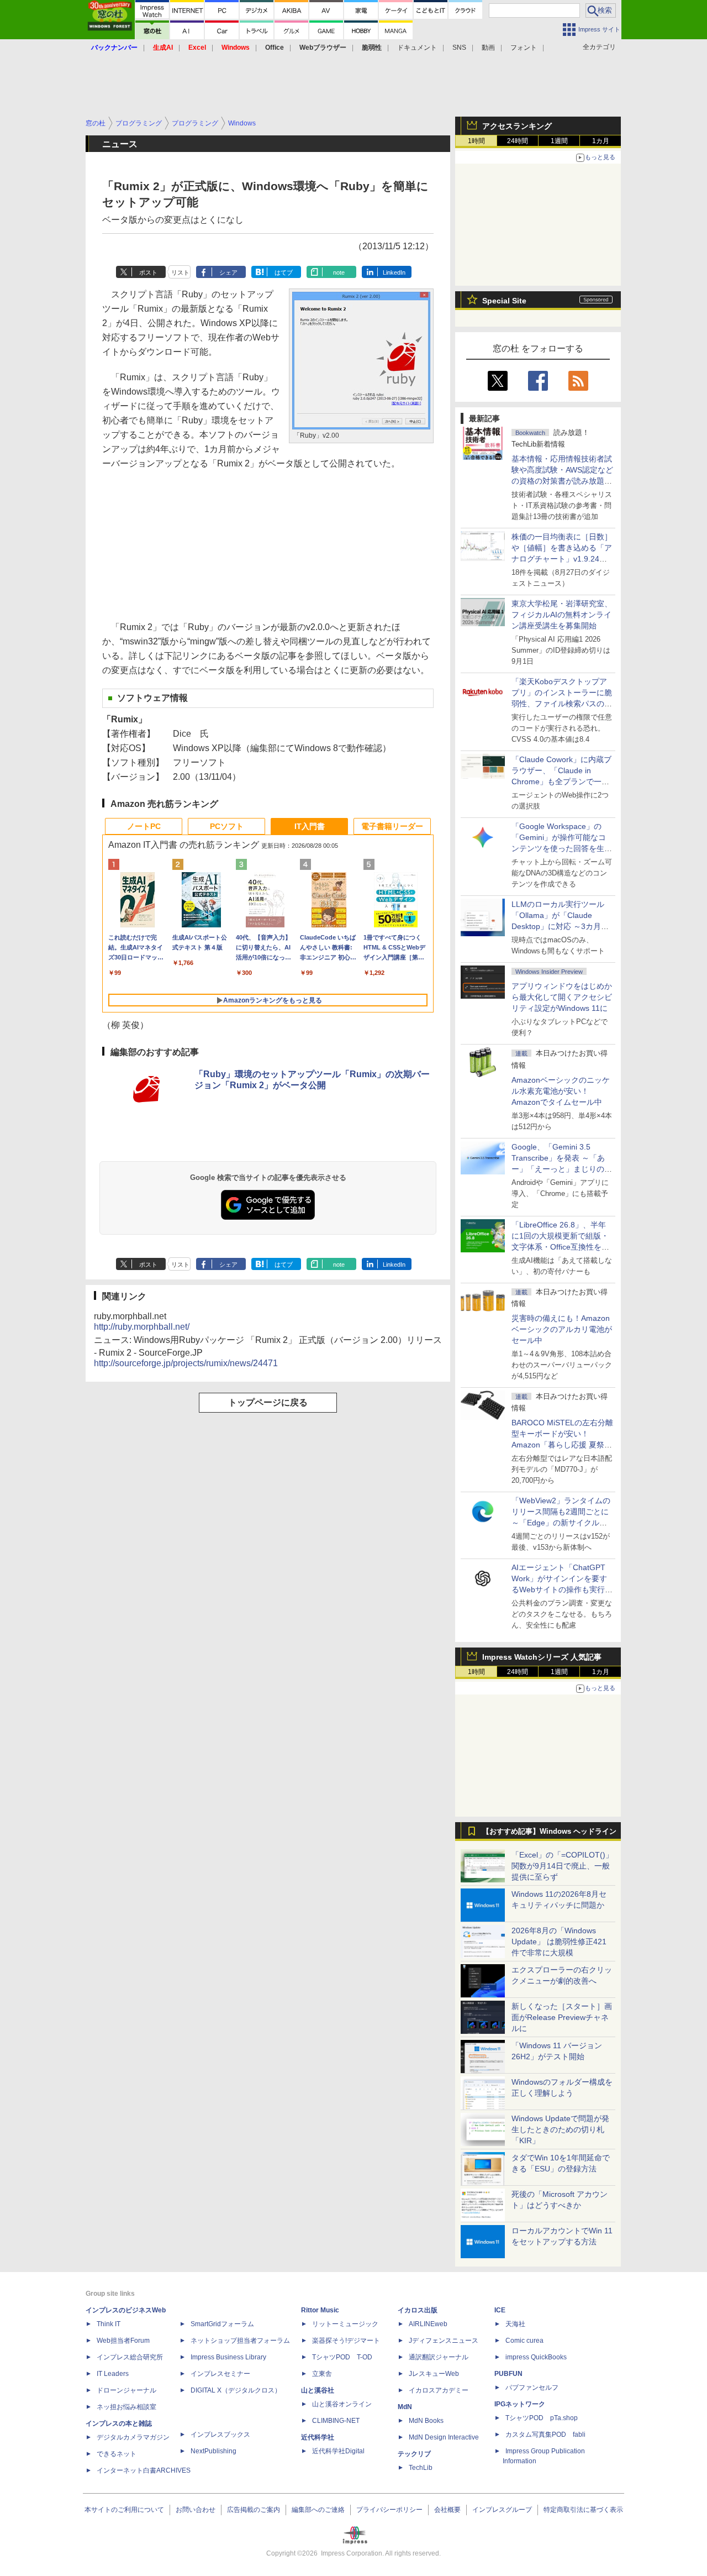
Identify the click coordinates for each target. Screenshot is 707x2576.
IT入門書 (310, 826)
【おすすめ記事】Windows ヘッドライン (549, 1832)
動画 (488, 48)
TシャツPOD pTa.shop (542, 2418)
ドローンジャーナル (126, 2390)
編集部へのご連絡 (318, 2510)
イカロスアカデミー (439, 2390)
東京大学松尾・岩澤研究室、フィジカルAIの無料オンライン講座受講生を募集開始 (562, 615)
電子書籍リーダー (392, 826)
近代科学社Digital (338, 2451)
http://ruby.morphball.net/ (142, 1327)
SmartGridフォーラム (222, 2324)
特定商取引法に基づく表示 (583, 2510)
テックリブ (414, 2454)
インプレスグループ (502, 2510)
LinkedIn (394, 272)
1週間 (559, 141)
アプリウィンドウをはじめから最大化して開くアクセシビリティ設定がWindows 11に (562, 997)
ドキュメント (417, 48)
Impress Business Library (228, 2357)
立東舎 (322, 2374)
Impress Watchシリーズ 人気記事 (542, 1657)
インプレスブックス (220, 2435)
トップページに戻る (268, 1402)
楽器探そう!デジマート (346, 2341)
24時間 (518, 141)
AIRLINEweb (428, 2324)
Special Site (504, 301)
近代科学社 (318, 2437)
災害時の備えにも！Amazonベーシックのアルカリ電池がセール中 (562, 1329)
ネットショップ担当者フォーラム (240, 2341)
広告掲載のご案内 (254, 2510)
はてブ (284, 272)
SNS (459, 48)
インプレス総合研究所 (130, 2357)
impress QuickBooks (536, 2357)
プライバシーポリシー (389, 2510)
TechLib (421, 2468)
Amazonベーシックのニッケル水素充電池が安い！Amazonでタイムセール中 (561, 1091)
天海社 (515, 2324)
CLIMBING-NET (336, 2421)
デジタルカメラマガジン (133, 2437)
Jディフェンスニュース (444, 2341)
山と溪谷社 (318, 2390)
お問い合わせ (196, 2510)
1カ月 (601, 141)
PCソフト (227, 826)
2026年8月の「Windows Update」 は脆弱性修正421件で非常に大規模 (559, 1942)
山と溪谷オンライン (342, 2404)
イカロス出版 (418, 2310)
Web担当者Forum (123, 2341)
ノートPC (144, 826)
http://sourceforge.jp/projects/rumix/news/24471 (186, 1363)
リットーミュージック (345, 2324)
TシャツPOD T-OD (342, 2357)
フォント (524, 48)
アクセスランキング (517, 126)
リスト (180, 272)
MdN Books (426, 2421)
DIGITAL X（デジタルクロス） (236, 2390)
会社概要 (447, 2510)
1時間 (476, 141)
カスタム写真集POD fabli (545, 2435)
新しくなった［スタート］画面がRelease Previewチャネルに (562, 2017)
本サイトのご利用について (124, 2510)
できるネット (117, 2454)
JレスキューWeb (434, 2374)
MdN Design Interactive (444, 2437)
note (339, 272)
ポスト (148, 272)
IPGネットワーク (520, 2404)
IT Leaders (113, 2374)
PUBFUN (508, 2374)
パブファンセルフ (532, 2388)
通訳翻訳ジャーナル (439, 2357)
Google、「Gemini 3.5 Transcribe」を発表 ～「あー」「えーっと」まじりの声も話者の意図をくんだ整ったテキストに (562, 1169)
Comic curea (524, 2341)
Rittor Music (320, 2310)
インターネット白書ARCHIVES (144, 2470)
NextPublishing (213, 2451)
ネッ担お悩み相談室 (126, 2407)
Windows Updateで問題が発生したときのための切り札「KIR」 (560, 2129)
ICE (500, 2310)
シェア (228, 272)
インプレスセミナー (220, 2374)
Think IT (109, 2324)
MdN (405, 2407)
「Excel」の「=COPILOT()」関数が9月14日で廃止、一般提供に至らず (562, 1866)
